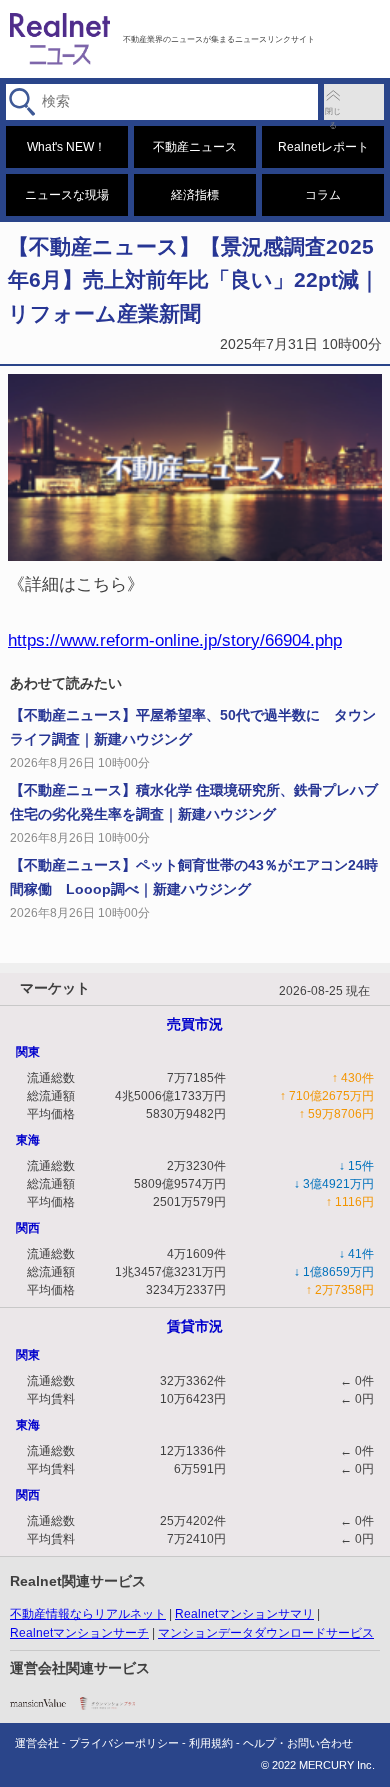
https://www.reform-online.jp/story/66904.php (175, 640)
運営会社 (37, 1743)
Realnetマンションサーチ (79, 1633)
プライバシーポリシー (124, 1743)
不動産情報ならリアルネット (88, 1614)
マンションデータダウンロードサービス (266, 1633)
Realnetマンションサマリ (244, 1614)
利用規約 (211, 1743)
